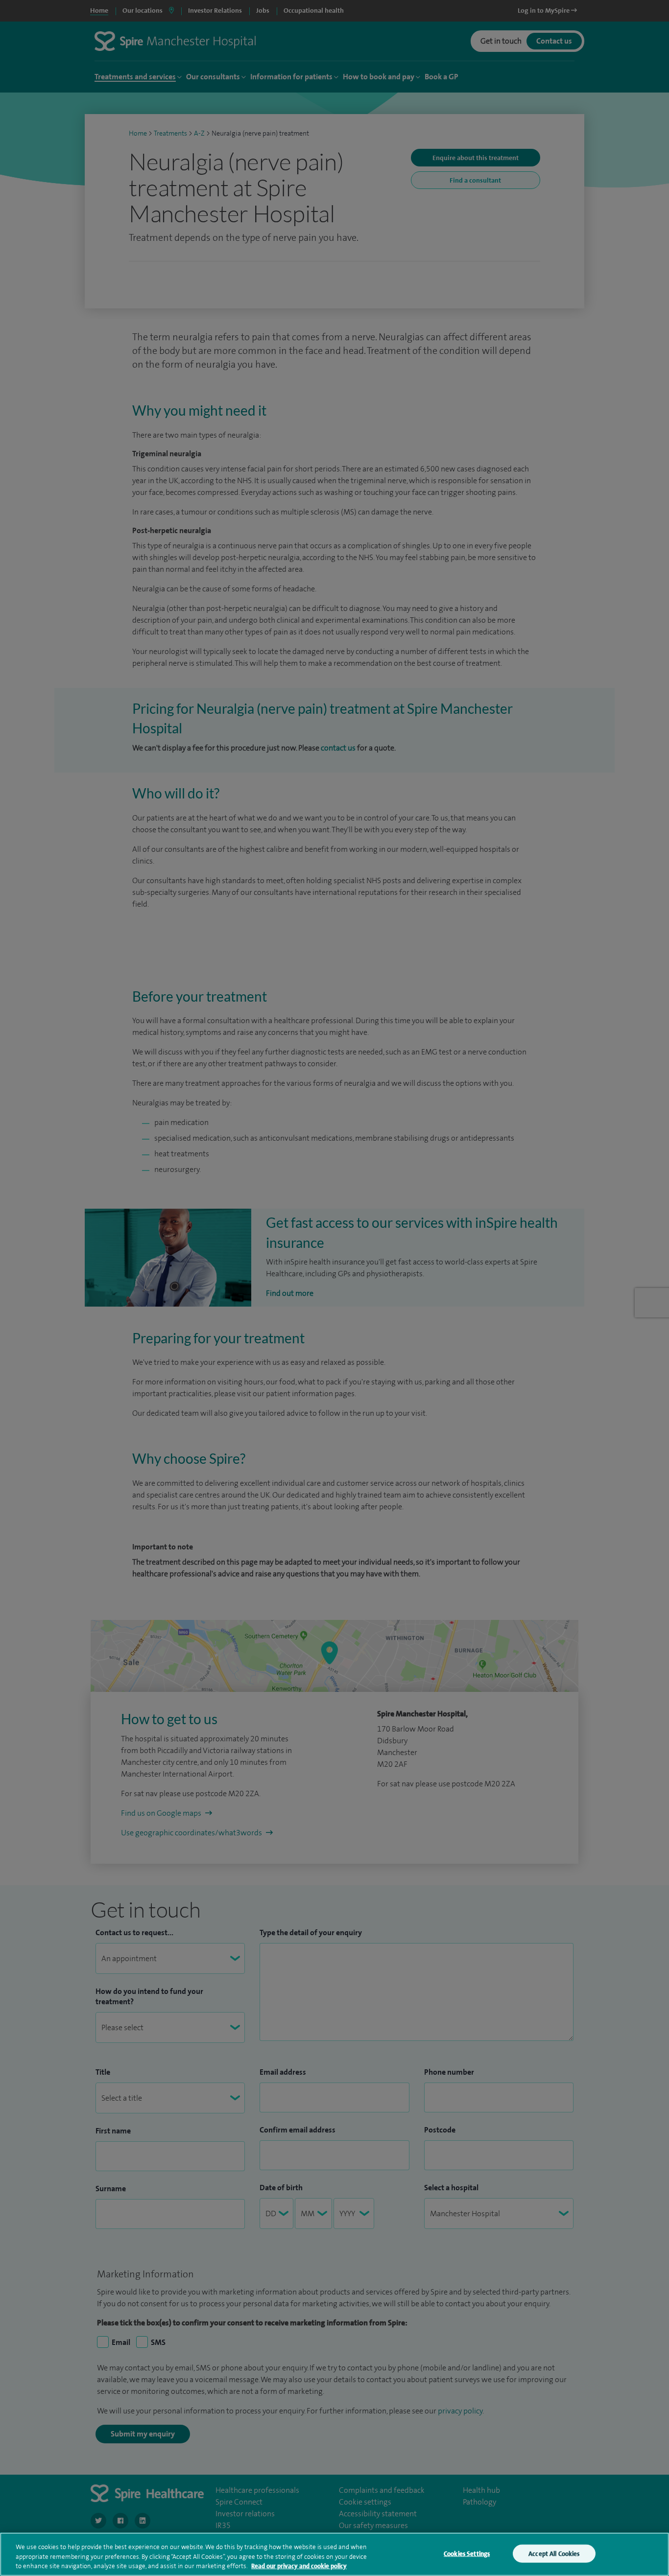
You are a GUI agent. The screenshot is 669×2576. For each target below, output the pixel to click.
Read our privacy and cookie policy (299, 2566)
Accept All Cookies (554, 2553)
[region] (334, 2554)
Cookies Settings (467, 2553)
